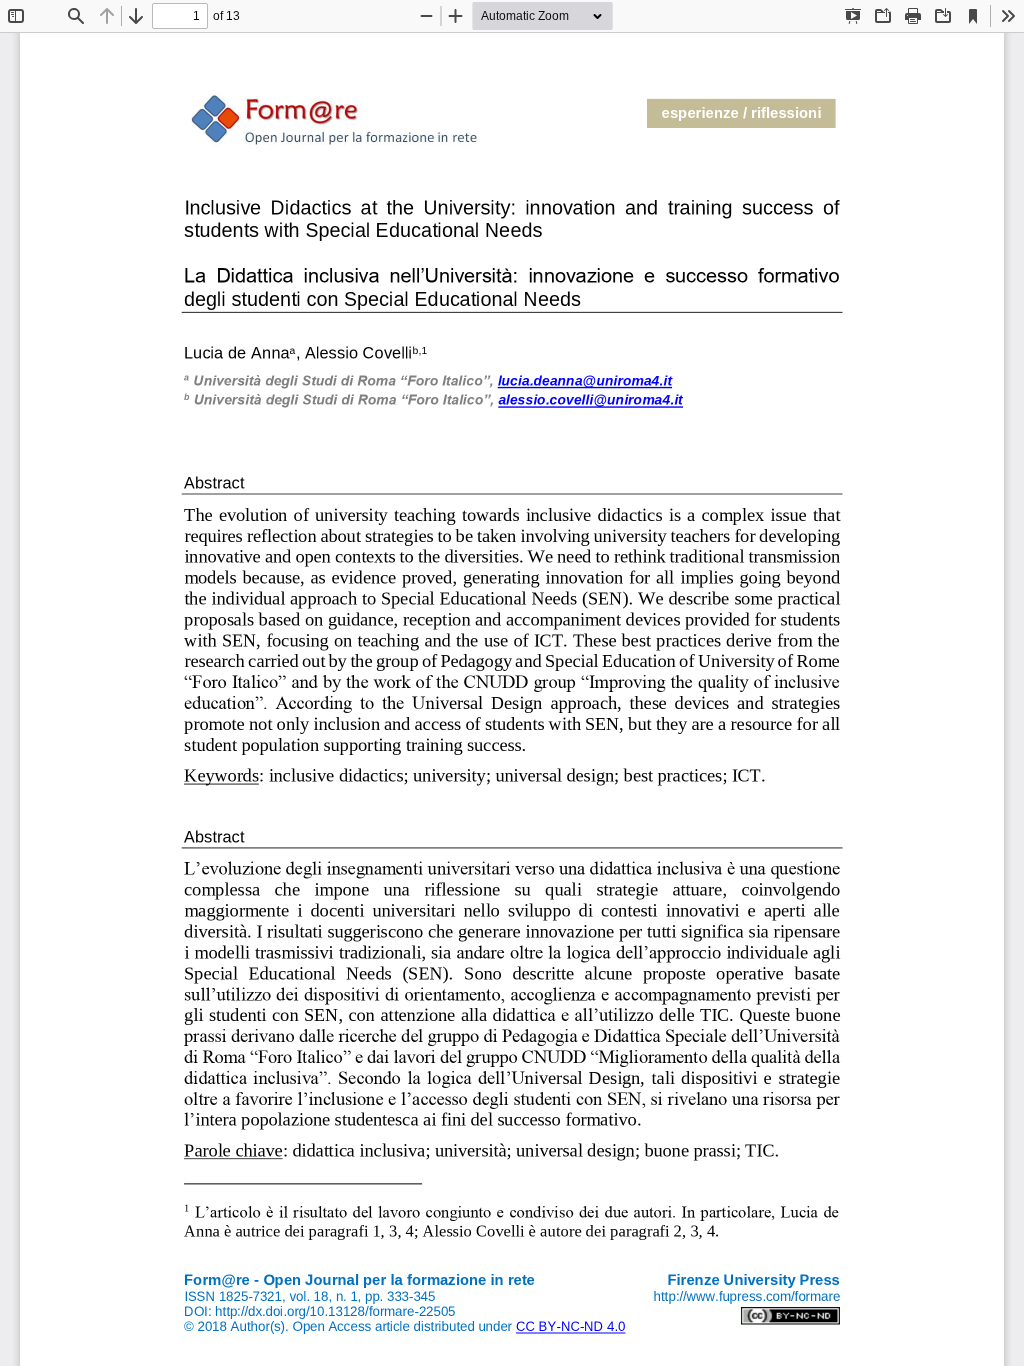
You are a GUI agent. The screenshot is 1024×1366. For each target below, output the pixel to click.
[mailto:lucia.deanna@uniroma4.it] (585, 381)
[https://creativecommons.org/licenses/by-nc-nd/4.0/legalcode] (570, 1326)
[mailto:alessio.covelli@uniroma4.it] (590, 401)
